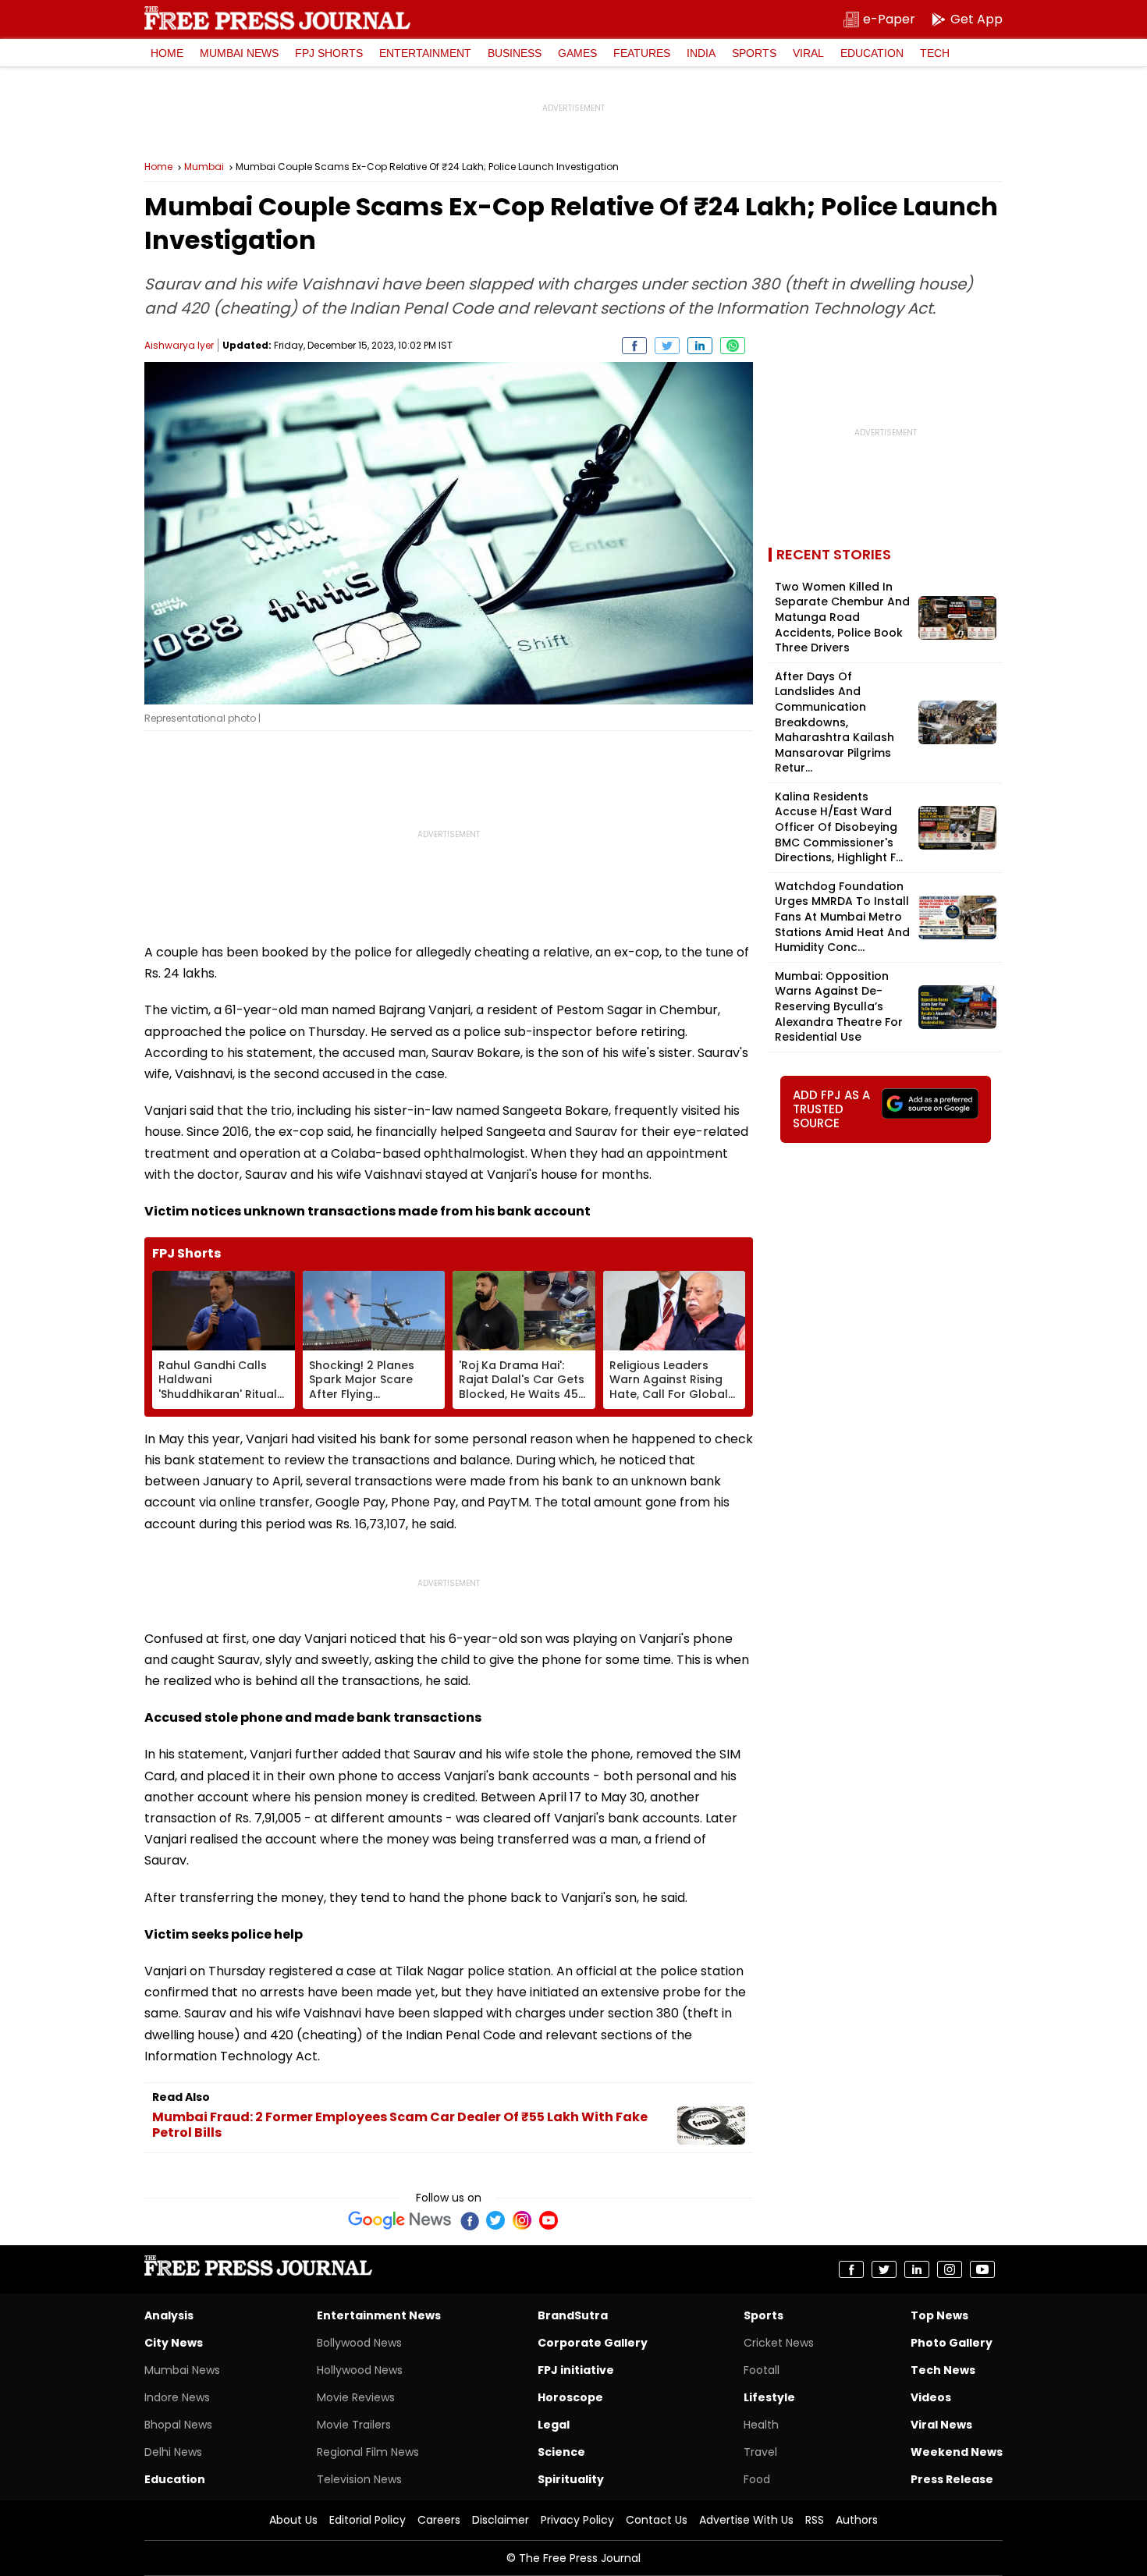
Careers (439, 2520)
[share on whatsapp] (733, 346)
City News (174, 2343)
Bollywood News (359, 2343)
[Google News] (400, 2220)
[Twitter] (495, 2220)
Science (561, 2452)
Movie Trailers (354, 2425)
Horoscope (570, 2397)
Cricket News (779, 2343)
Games (577, 53)
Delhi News (173, 2452)
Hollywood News (360, 2370)
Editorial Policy (368, 2520)
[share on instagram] (950, 2269)
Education (872, 53)
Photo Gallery (952, 2343)
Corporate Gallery (593, 2343)
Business (515, 53)
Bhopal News (178, 2425)
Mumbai (204, 167)
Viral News (941, 2425)
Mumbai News (239, 53)
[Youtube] (549, 2220)
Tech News (943, 2370)
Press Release (952, 2479)
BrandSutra (573, 2315)
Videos (931, 2397)
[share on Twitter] (667, 346)
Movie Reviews (356, 2397)
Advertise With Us (746, 2520)
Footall (762, 2370)
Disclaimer (501, 2520)
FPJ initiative (576, 2370)
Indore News (177, 2397)
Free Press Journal (277, 18)
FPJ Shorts (329, 53)
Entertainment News (379, 2315)
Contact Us (657, 2520)
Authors (857, 2520)
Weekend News (957, 2452)
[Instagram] (522, 2220)
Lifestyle (769, 2397)
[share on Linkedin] (700, 346)
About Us (293, 2520)
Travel (760, 2452)
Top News (939, 2315)
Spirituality (571, 2479)
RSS (815, 2520)
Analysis (169, 2315)
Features (642, 53)
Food (757, 2479)
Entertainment (425, 53)
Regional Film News (368, 2452)
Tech (935, 53)
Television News (359, 2479)
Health (761, 2425)
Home (167, 53)
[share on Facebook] (634, 346)
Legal (554, 2425)
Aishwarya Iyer (179, 345)
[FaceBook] (469, 2220)
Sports (754, 53)
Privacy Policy (577, 2520)
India (701, 53)
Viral (808, 53)
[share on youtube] (982, 2269)
